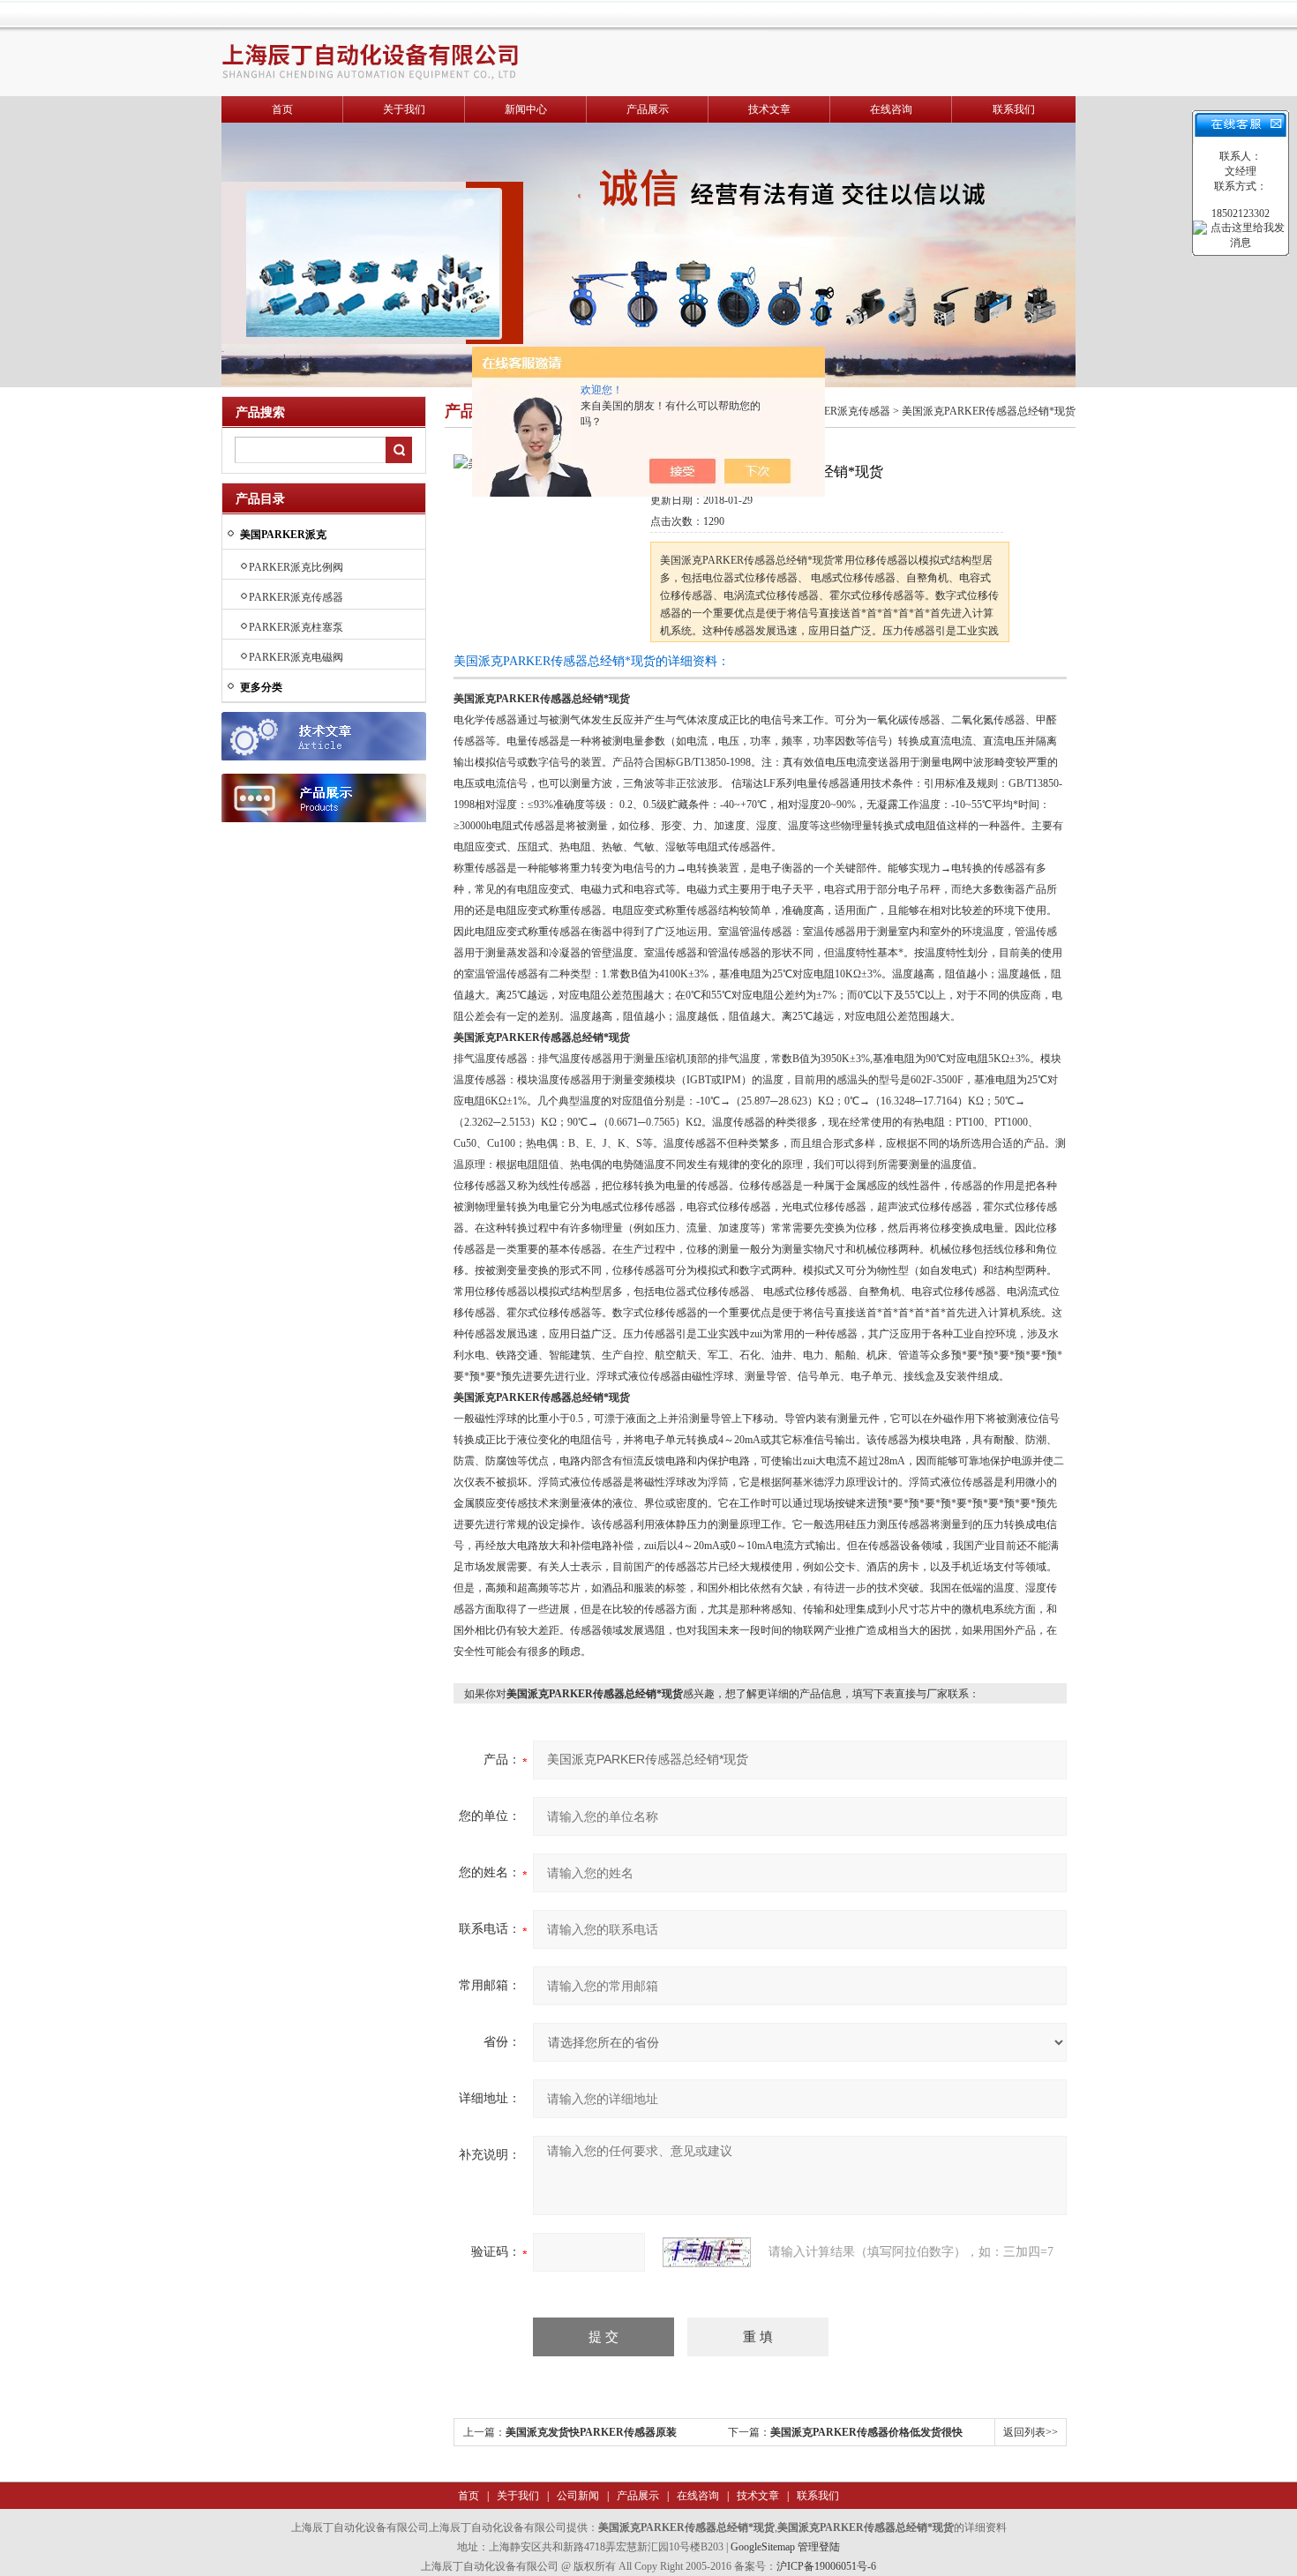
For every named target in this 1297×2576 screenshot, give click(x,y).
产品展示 (648, 109)
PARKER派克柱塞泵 (296, 627)
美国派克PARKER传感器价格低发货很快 (866, 2432)
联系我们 (1014, 109)
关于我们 (404, 109)
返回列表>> (1031, 2432)
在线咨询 (891, 109)
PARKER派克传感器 (296, 597)
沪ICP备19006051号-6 (826, 2566)
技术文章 (769, 109)
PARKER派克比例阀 (296, 567)
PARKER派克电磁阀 (296, 657)
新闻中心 (526, 109)
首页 (282, 109)
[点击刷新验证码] (707, 2252)
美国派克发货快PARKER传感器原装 (591, 2432)
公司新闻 (577, 2496)
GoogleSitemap (763, 2547)
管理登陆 (819, 2547)
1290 (714, 521)
